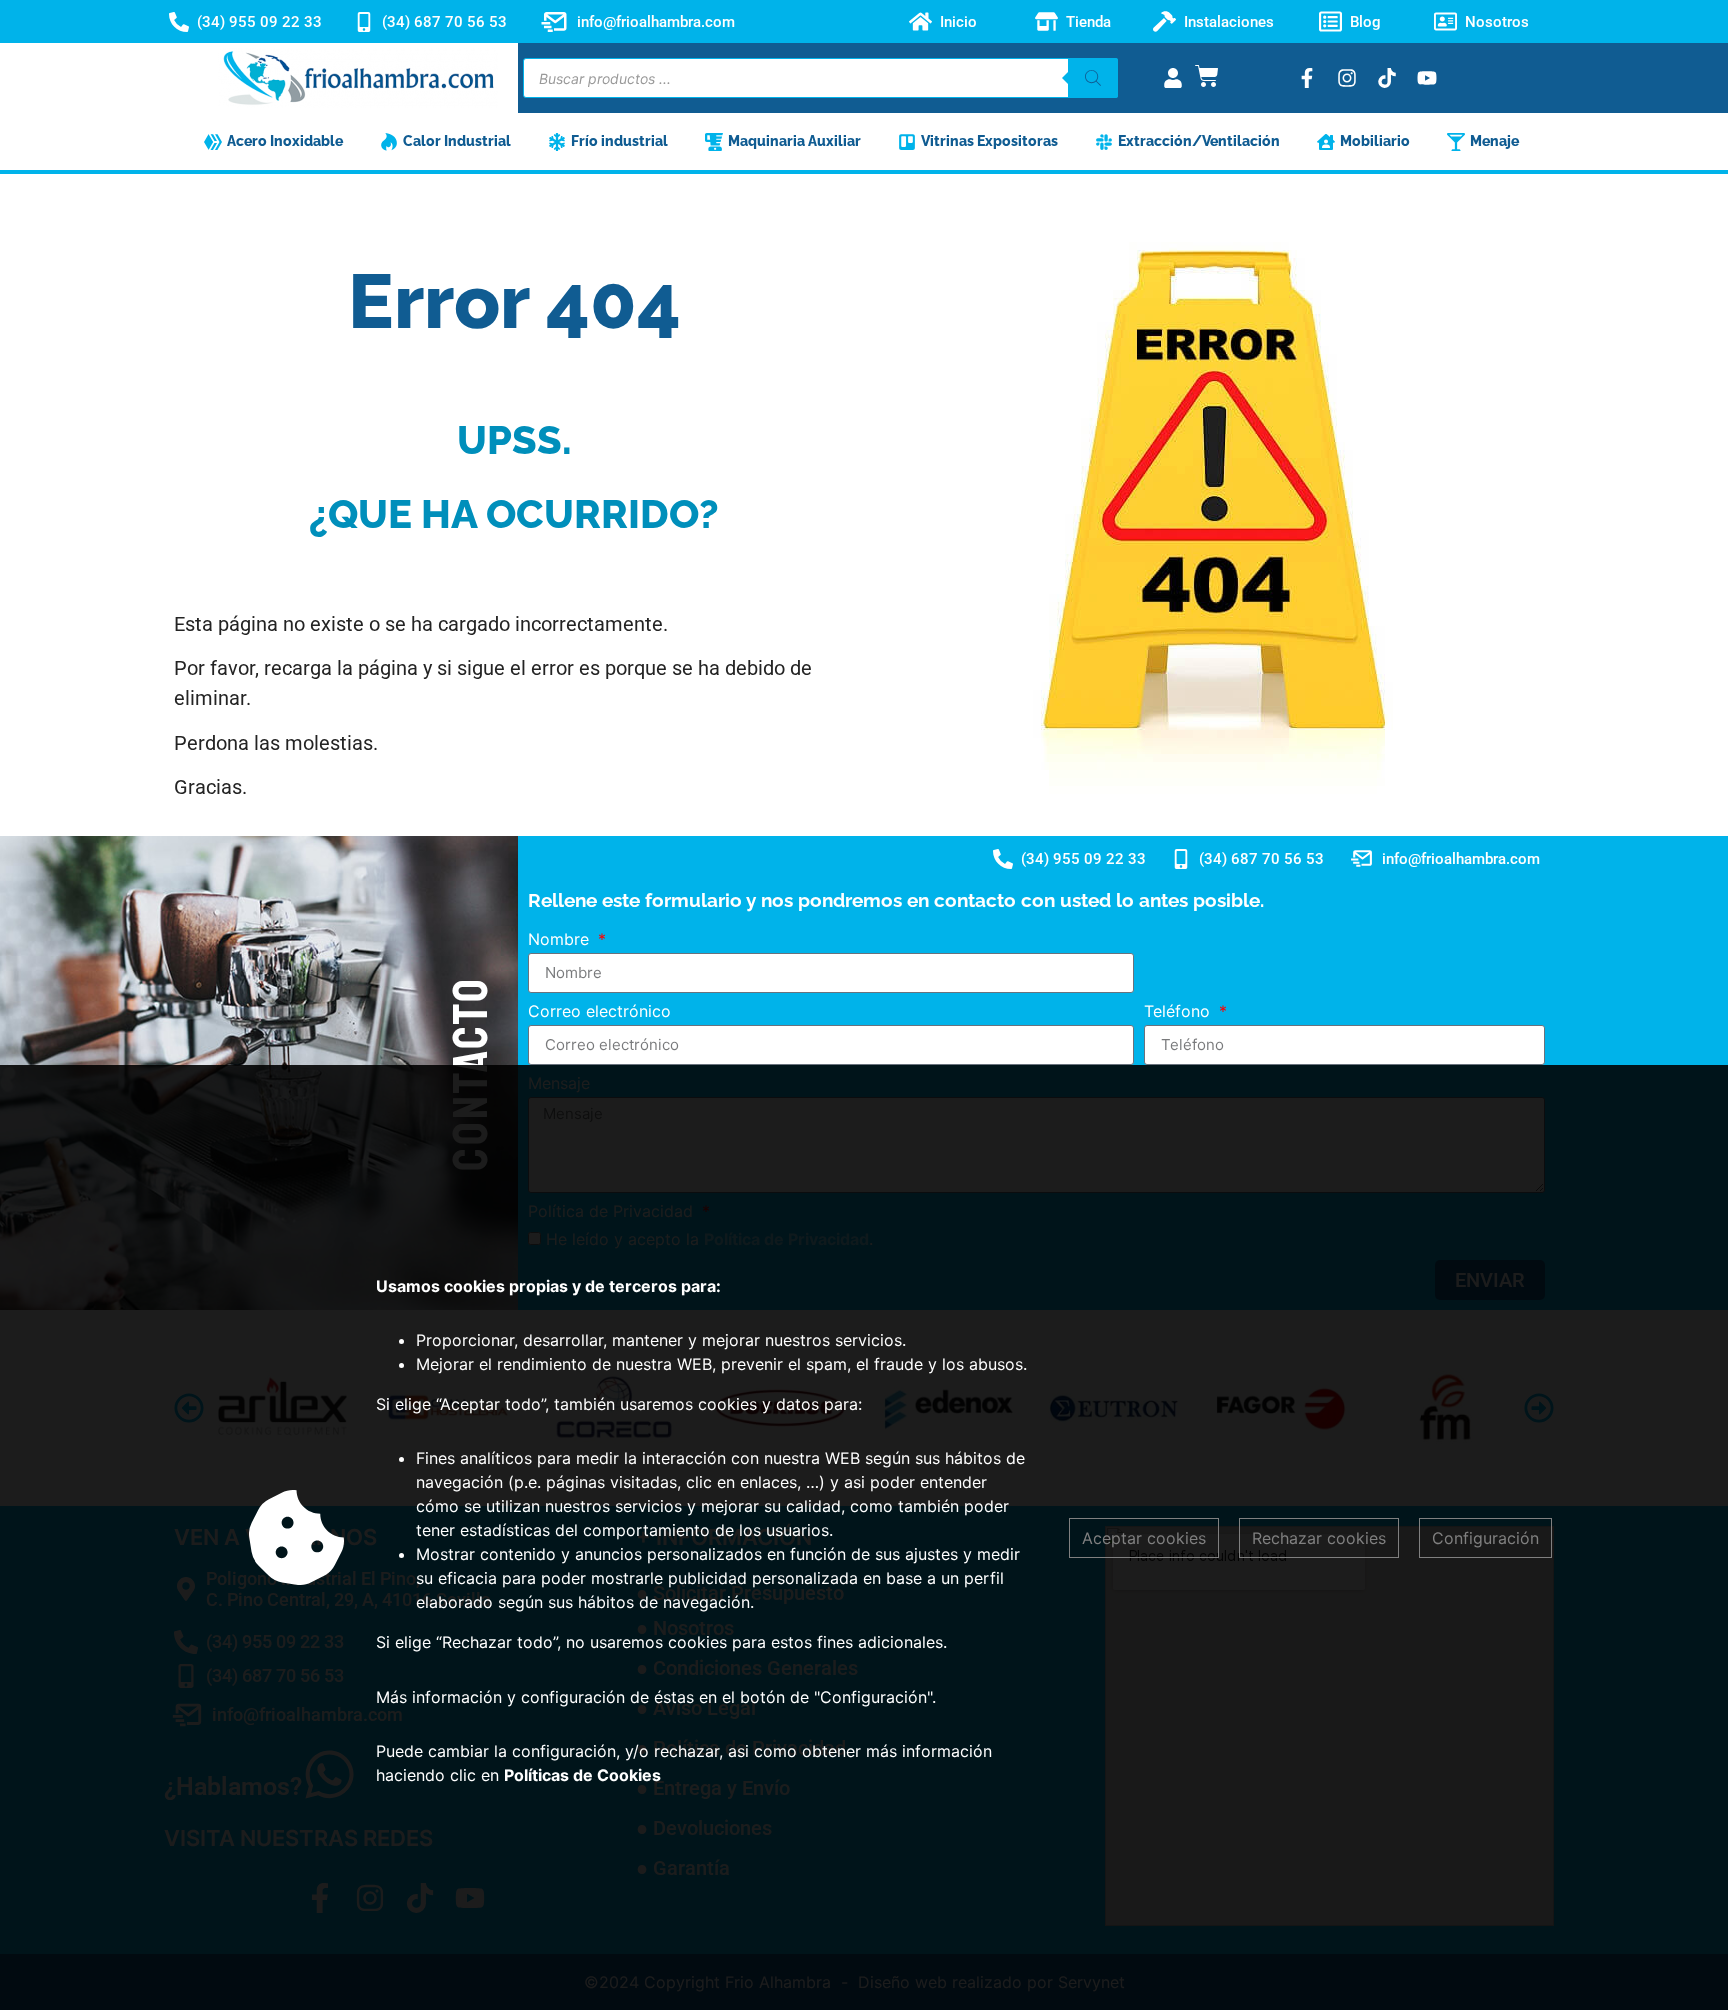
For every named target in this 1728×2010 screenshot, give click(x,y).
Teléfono (1179, 1012)
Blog (1365, 22)
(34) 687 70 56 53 (444, 22)
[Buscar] (1093, 78)
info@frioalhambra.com (656, 22)
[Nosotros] (1445, 21)
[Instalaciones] (1164, 21)
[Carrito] (1207, 76)
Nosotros (1497, 22)
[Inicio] (920, 21)
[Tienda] (1046, 21)
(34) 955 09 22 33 (259, 22)
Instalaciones (1229, 22)
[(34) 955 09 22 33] (179, 22)
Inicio (958, 22)
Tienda (1088, 22)
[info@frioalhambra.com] (554, 22)
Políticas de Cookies (582, 1775)
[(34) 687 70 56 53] (364, 22)
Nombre (561, 940)
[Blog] (1330, 21)
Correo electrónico (599, 1012)
